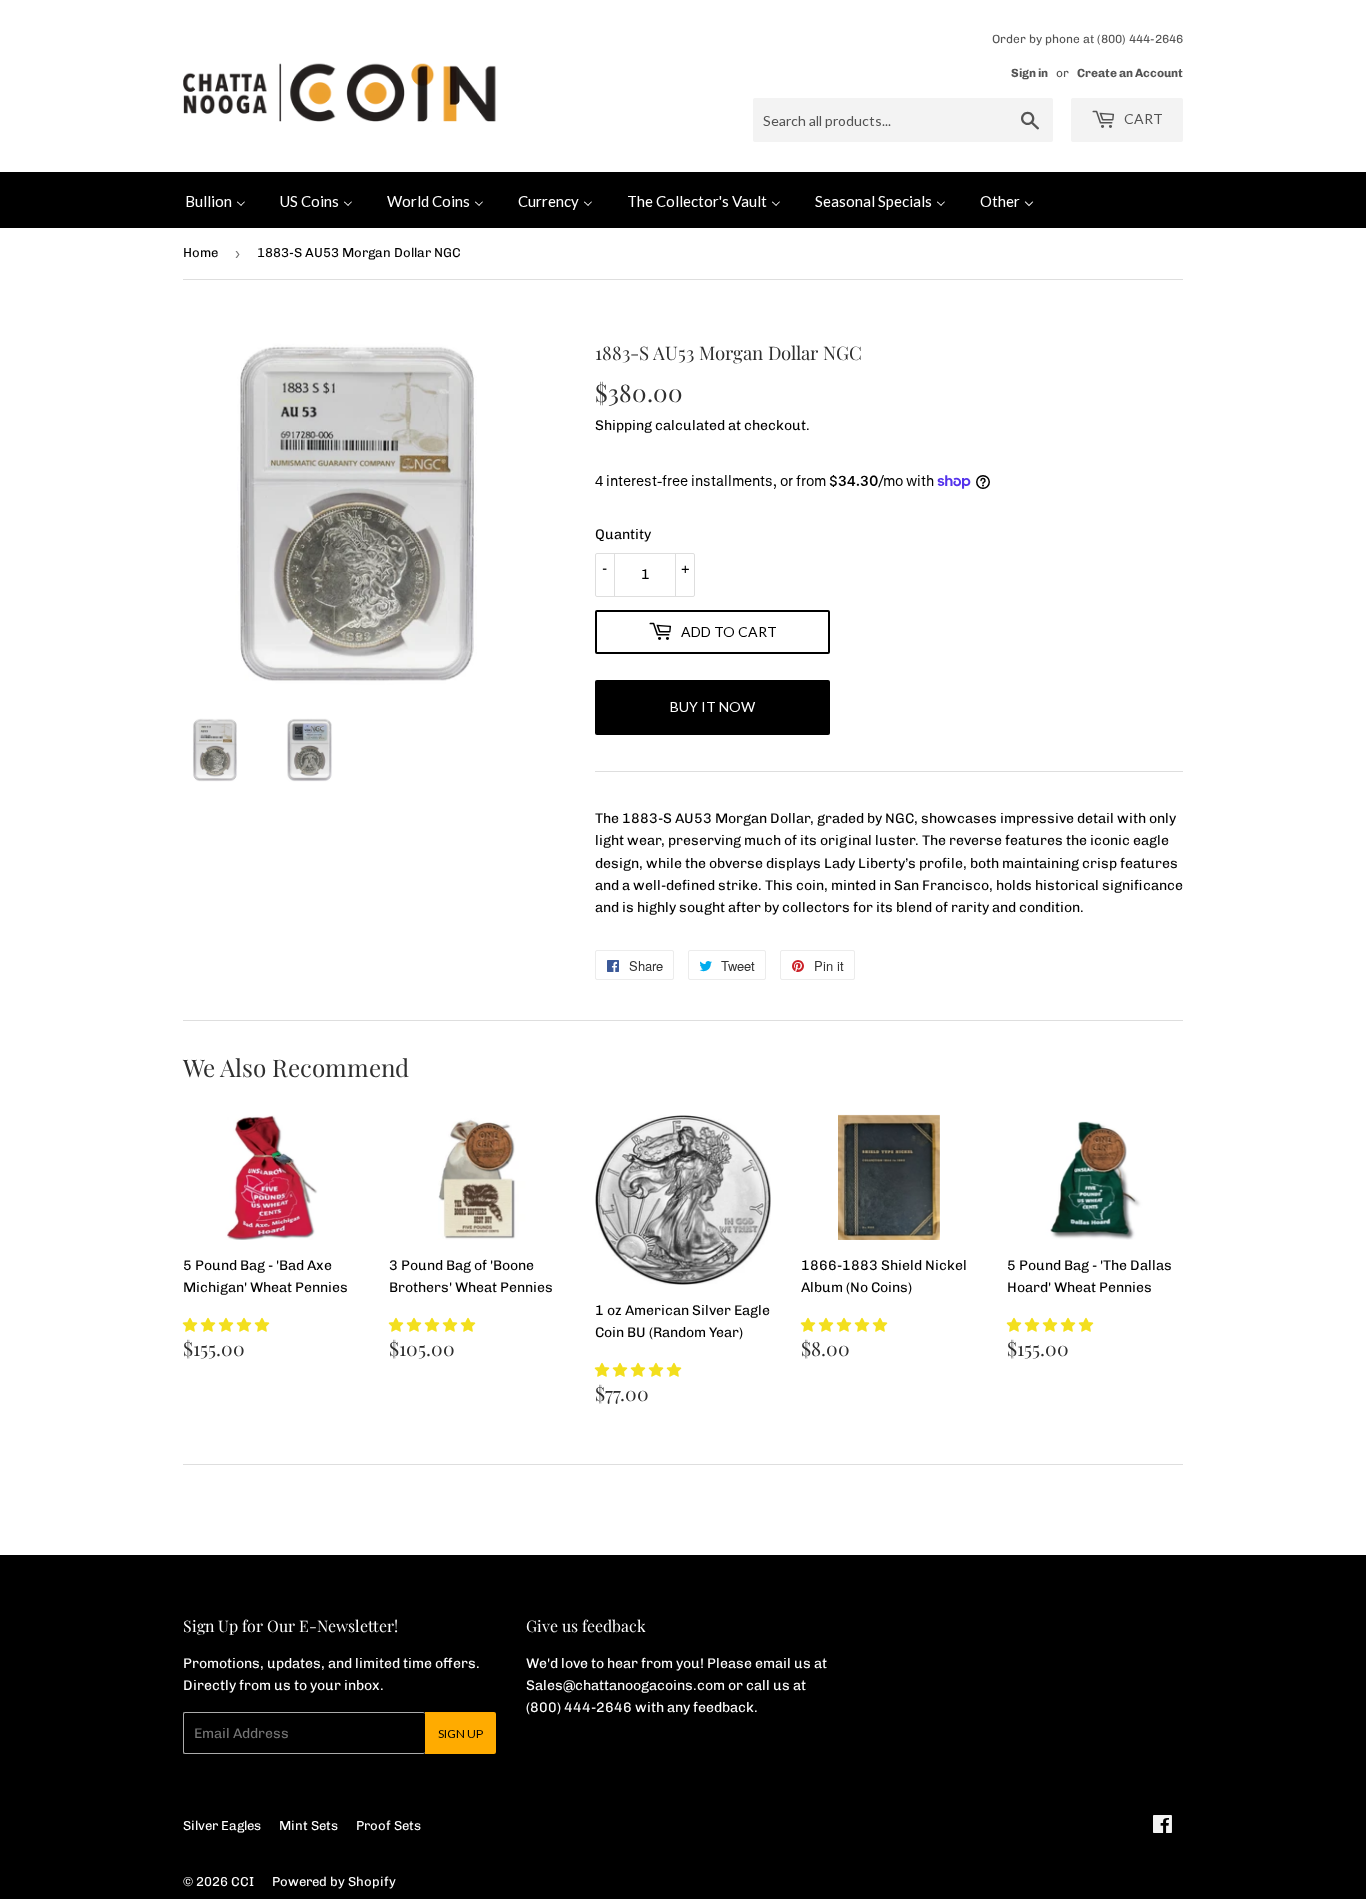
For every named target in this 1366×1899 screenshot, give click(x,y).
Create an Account (1130, 73)
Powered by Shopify (334, 1881)
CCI (242, 1881)
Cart (1142, 118)
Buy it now (712, 706)
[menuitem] (215, 200)
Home (200, 252)
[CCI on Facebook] (1162, 1827)
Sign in (1029, 73)
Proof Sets (388, 1825)
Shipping (623, 425)
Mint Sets (308, 1825)
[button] (226, 1325)
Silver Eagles (222, 1825)
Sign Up (460, 1733)
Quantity (623, 534)
